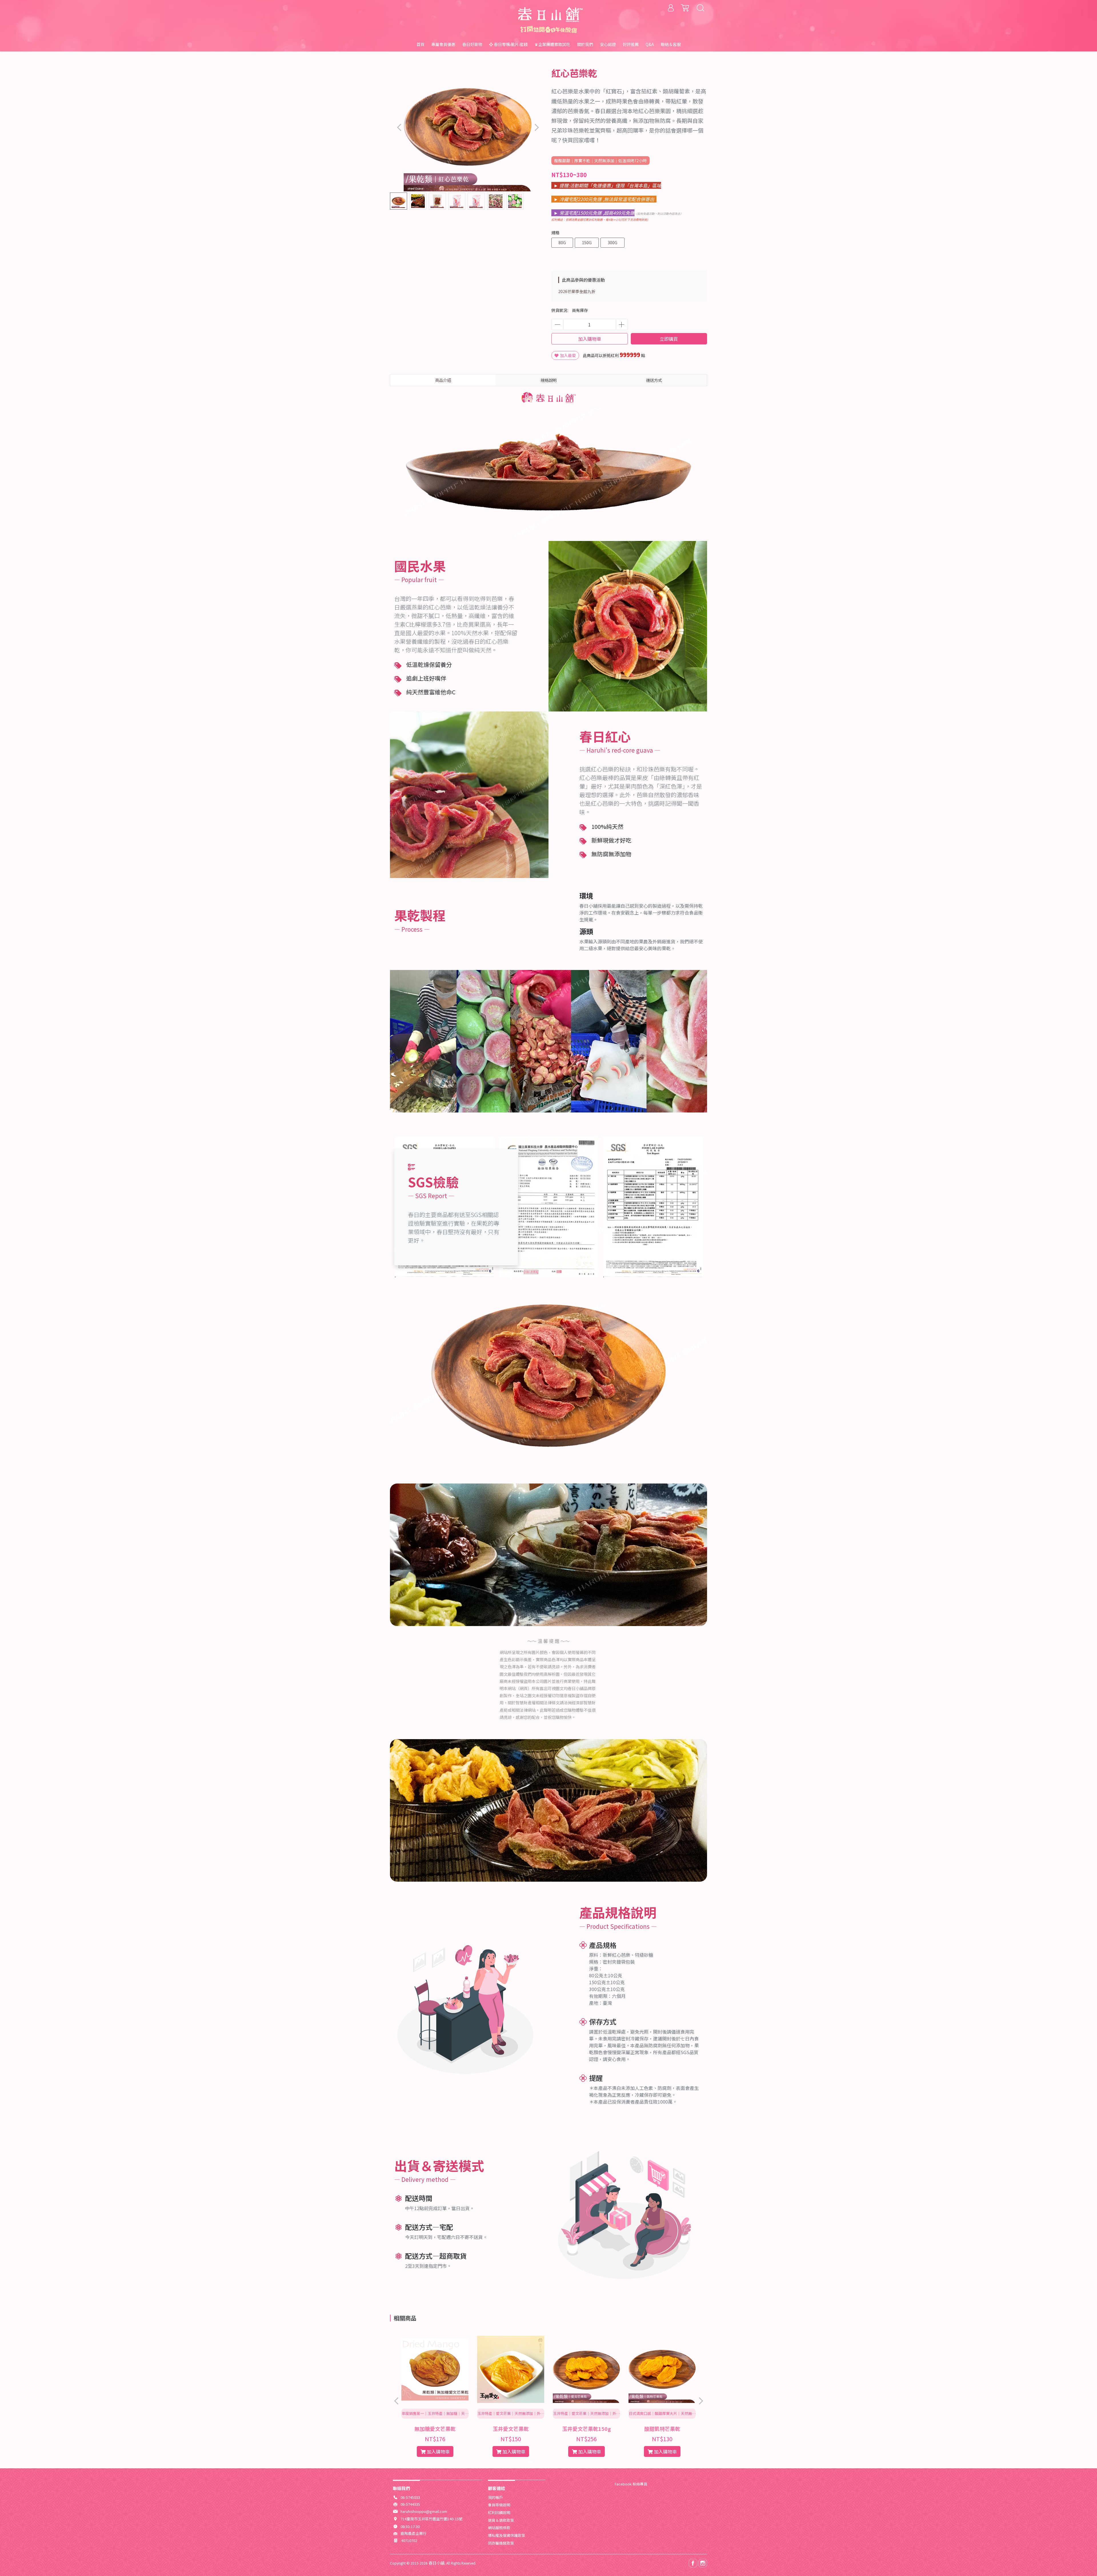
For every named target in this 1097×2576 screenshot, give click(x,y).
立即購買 (669, 339)
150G (587, 242)
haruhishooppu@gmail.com (424, 2511)
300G (612, 242)
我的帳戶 (495, 2497)
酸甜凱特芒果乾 (662, 2429)
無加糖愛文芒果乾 (435, 2429)
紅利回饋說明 (499, 2512)
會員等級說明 (499, 2505)
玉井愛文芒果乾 (511, 2429)
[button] (536, 127)
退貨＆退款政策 (501, 2520)
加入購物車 (590, 339)
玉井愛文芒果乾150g (586, 2429)
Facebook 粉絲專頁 (631, 2484)
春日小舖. (437, 2563)
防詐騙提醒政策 (501, 2543)
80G (562, 242)
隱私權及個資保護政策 (507, 2535)
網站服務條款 (499, 2528)
